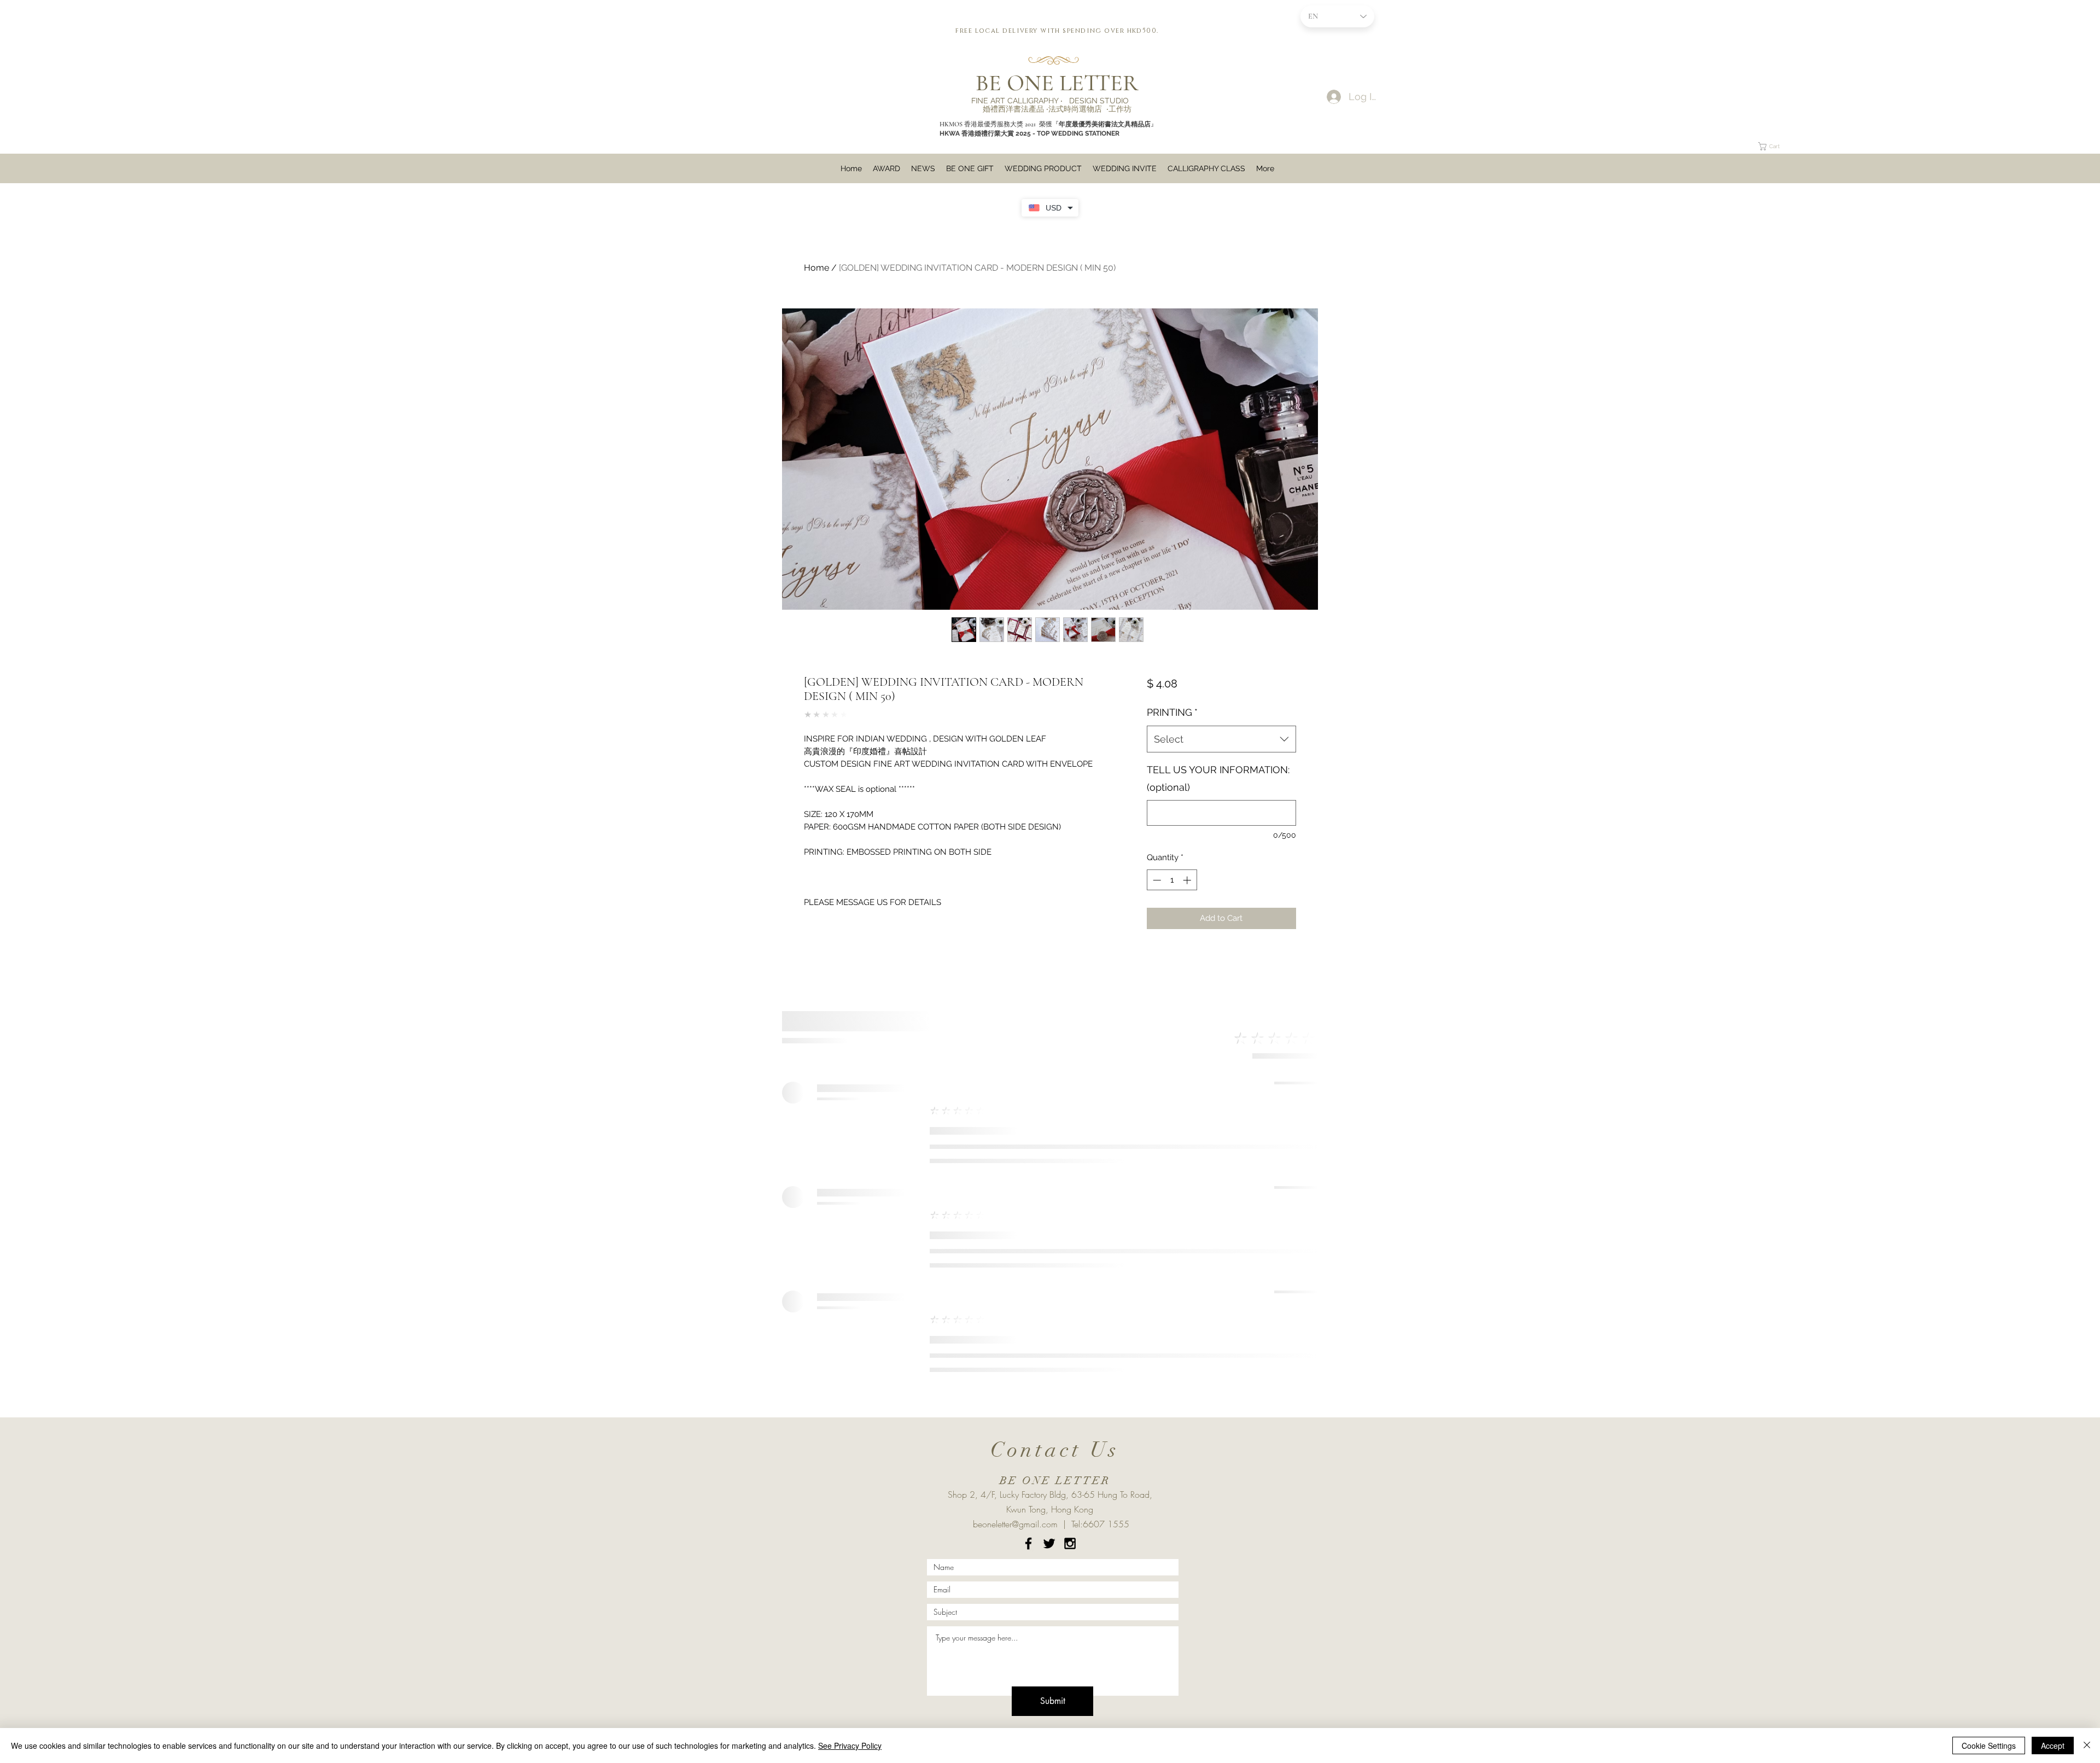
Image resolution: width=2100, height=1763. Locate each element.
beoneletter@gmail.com (1015, 1524)
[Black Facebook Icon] (1028, 1543)
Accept (2053, 1746)
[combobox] (1221, 739)
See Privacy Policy (850, 1746)
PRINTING (1172, 712)
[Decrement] (1156, 880)
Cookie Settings (1989, 1746)
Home (816, 268)
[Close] (2087, 1746)
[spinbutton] (1172, 880)
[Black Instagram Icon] (1070, 1543)
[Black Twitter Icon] (1049, 1543)
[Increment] (1188, 880)
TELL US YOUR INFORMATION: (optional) (1218, 778)
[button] (1708, 81)
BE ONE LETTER (1057, 83)
